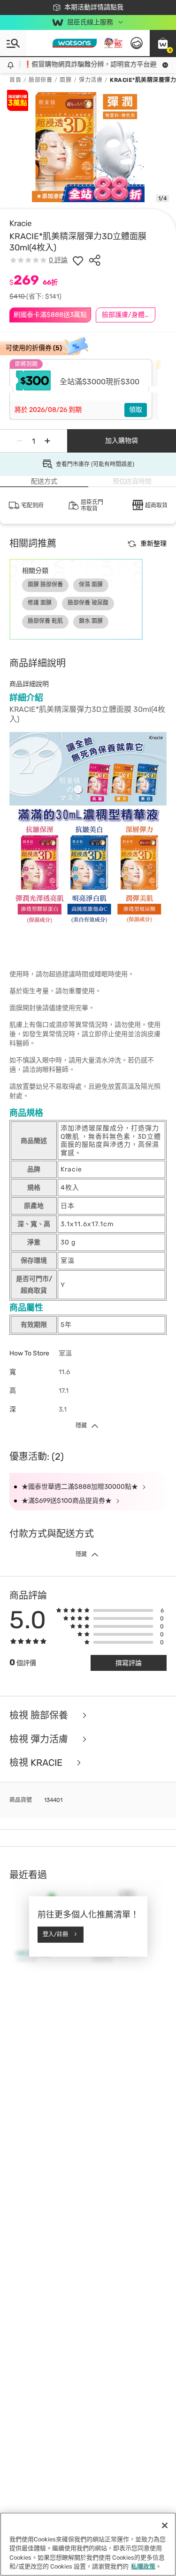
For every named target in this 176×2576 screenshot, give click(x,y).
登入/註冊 (55, 1934)
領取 (136, 410)
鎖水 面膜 (91, 621)
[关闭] (165, 2525)
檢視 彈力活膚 (40, 1739)
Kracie (21, 223)
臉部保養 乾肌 (45, 621)
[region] (88, 2544)
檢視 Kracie (37, 1763)
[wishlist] (78, 260)
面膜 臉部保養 (45, 585)
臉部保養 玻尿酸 (88, 603)
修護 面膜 (40, 603)
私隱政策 (143, 2566)
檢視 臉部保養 (40, 1716)
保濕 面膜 (91, 585)
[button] (163, 43)
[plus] (47, 441)
